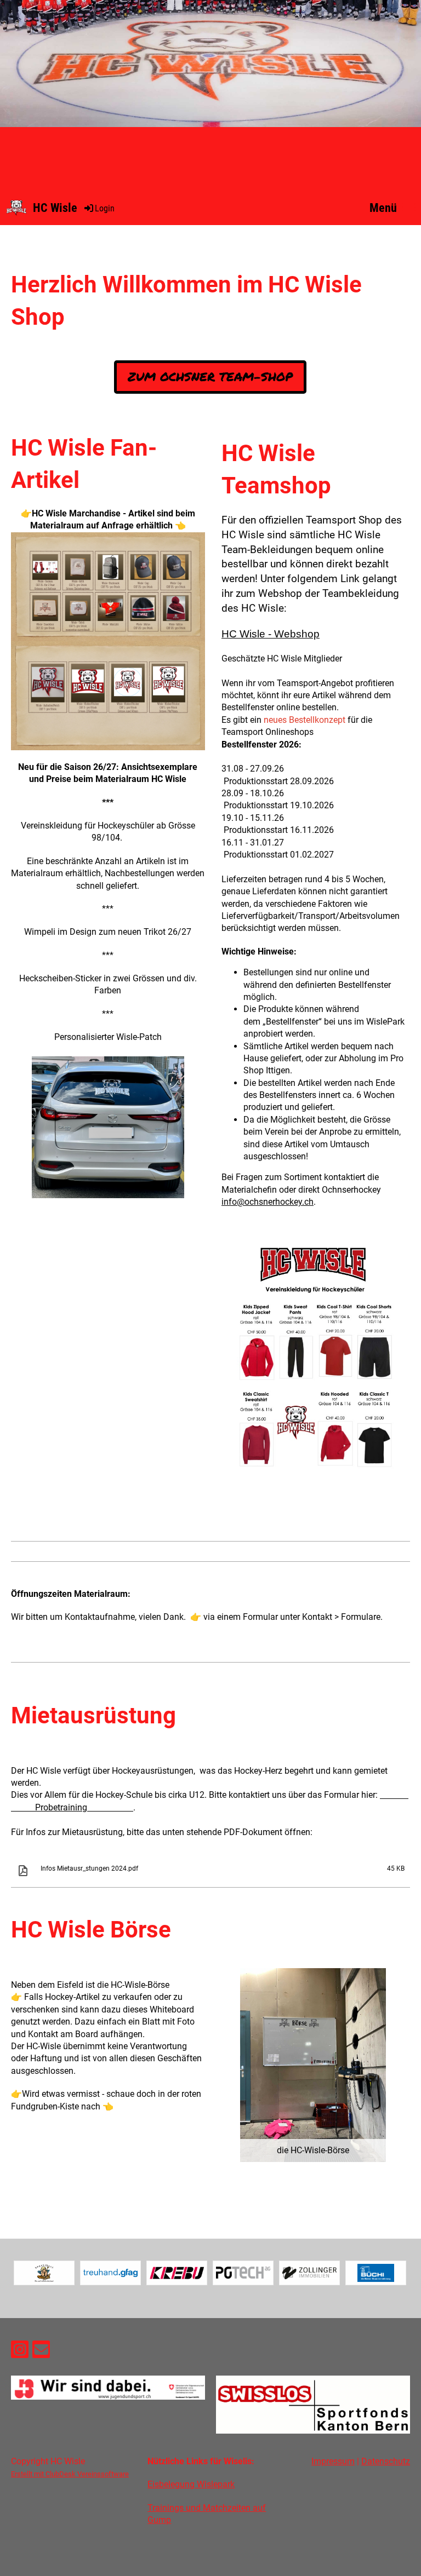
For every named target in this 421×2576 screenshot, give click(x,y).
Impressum (333, 2461)
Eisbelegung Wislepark (191, 2484)
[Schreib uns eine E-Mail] (41, 2352)
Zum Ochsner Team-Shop (210, 376)
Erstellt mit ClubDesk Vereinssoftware (70, 2474)
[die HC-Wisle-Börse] (313, 2064)
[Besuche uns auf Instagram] (20, 2352)
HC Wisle (55, 208)
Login (105, 208)
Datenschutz (386, 2461)
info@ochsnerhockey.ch (268, 1202)
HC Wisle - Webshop (271, 634)
